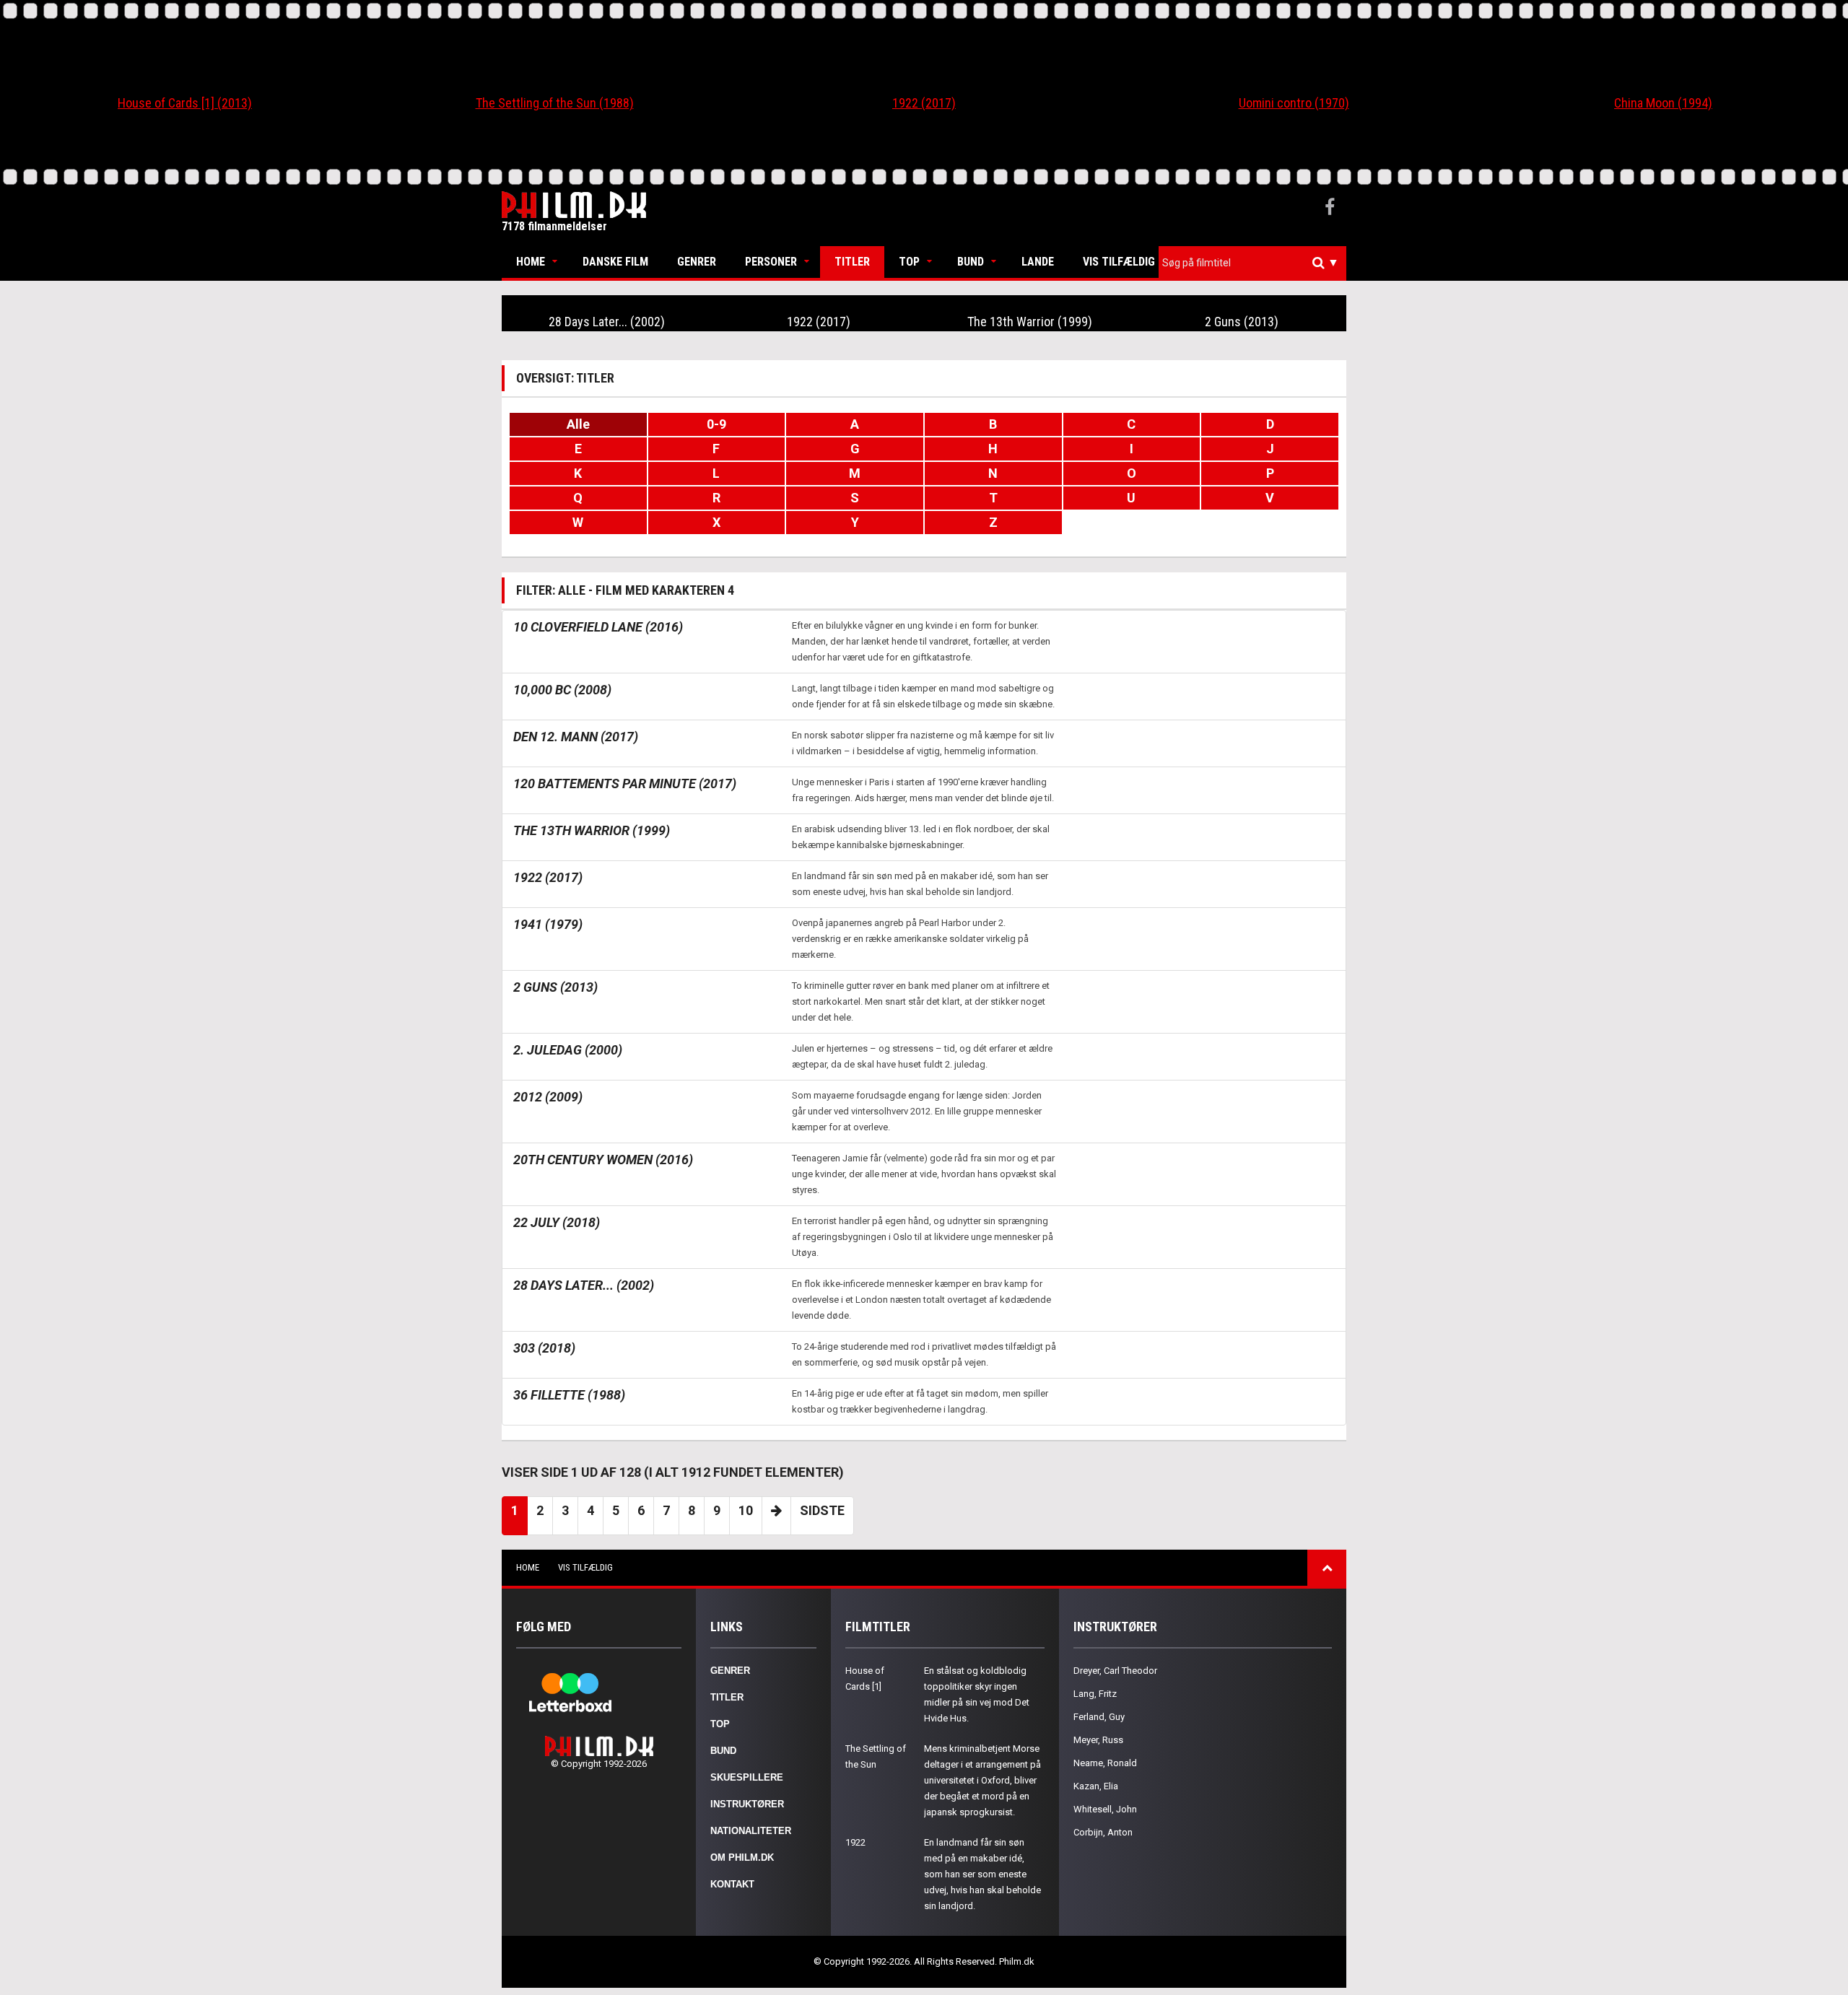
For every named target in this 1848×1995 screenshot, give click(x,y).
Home (531, 262)
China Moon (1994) (1663, 103)
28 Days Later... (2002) (607, 322)
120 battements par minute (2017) (625, 783)
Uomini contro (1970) (1294, 103)
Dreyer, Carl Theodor (1115, 1671)
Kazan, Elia (1096, 1786)
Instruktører (747, 1804)
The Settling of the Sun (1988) (555, 103)
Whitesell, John (1105, 1809)
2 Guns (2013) (1242, 322)
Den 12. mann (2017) (576, 737)
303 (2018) (544, 1348)
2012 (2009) (548, 1097)
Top (909, 262)
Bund (971, 262)
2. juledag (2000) (568, 1050)
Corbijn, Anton (1103, 1832)
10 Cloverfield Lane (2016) (598, 627)
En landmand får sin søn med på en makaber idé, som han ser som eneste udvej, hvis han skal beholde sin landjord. (982, 1874)
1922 (855, 1842)
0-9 (716, 424)
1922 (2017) (924, 103)
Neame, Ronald (1105, 1763)
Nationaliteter (751, 1831)
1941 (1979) (548, 924)
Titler (852, 262)
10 (746, 1510)
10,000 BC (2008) (562, 690)
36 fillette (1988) (569, 1395)
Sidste (822, 1510)
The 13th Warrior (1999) (1030, 322)
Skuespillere (747, 1777)
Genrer (697, 262)
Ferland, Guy (1099, 1717)
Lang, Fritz (1095, 1694)
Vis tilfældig (1119, 262)
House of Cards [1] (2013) (185, 103)
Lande (1038, 262)
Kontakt (732, 1884)
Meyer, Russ (1098, 1740)
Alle (578, 424)
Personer (771, 262)
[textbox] (1256, 263)
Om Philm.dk (742, 1858)
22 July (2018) (557, 1222)
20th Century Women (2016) (603, 1160)
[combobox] (1252, 263)
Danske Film (615, 262)
